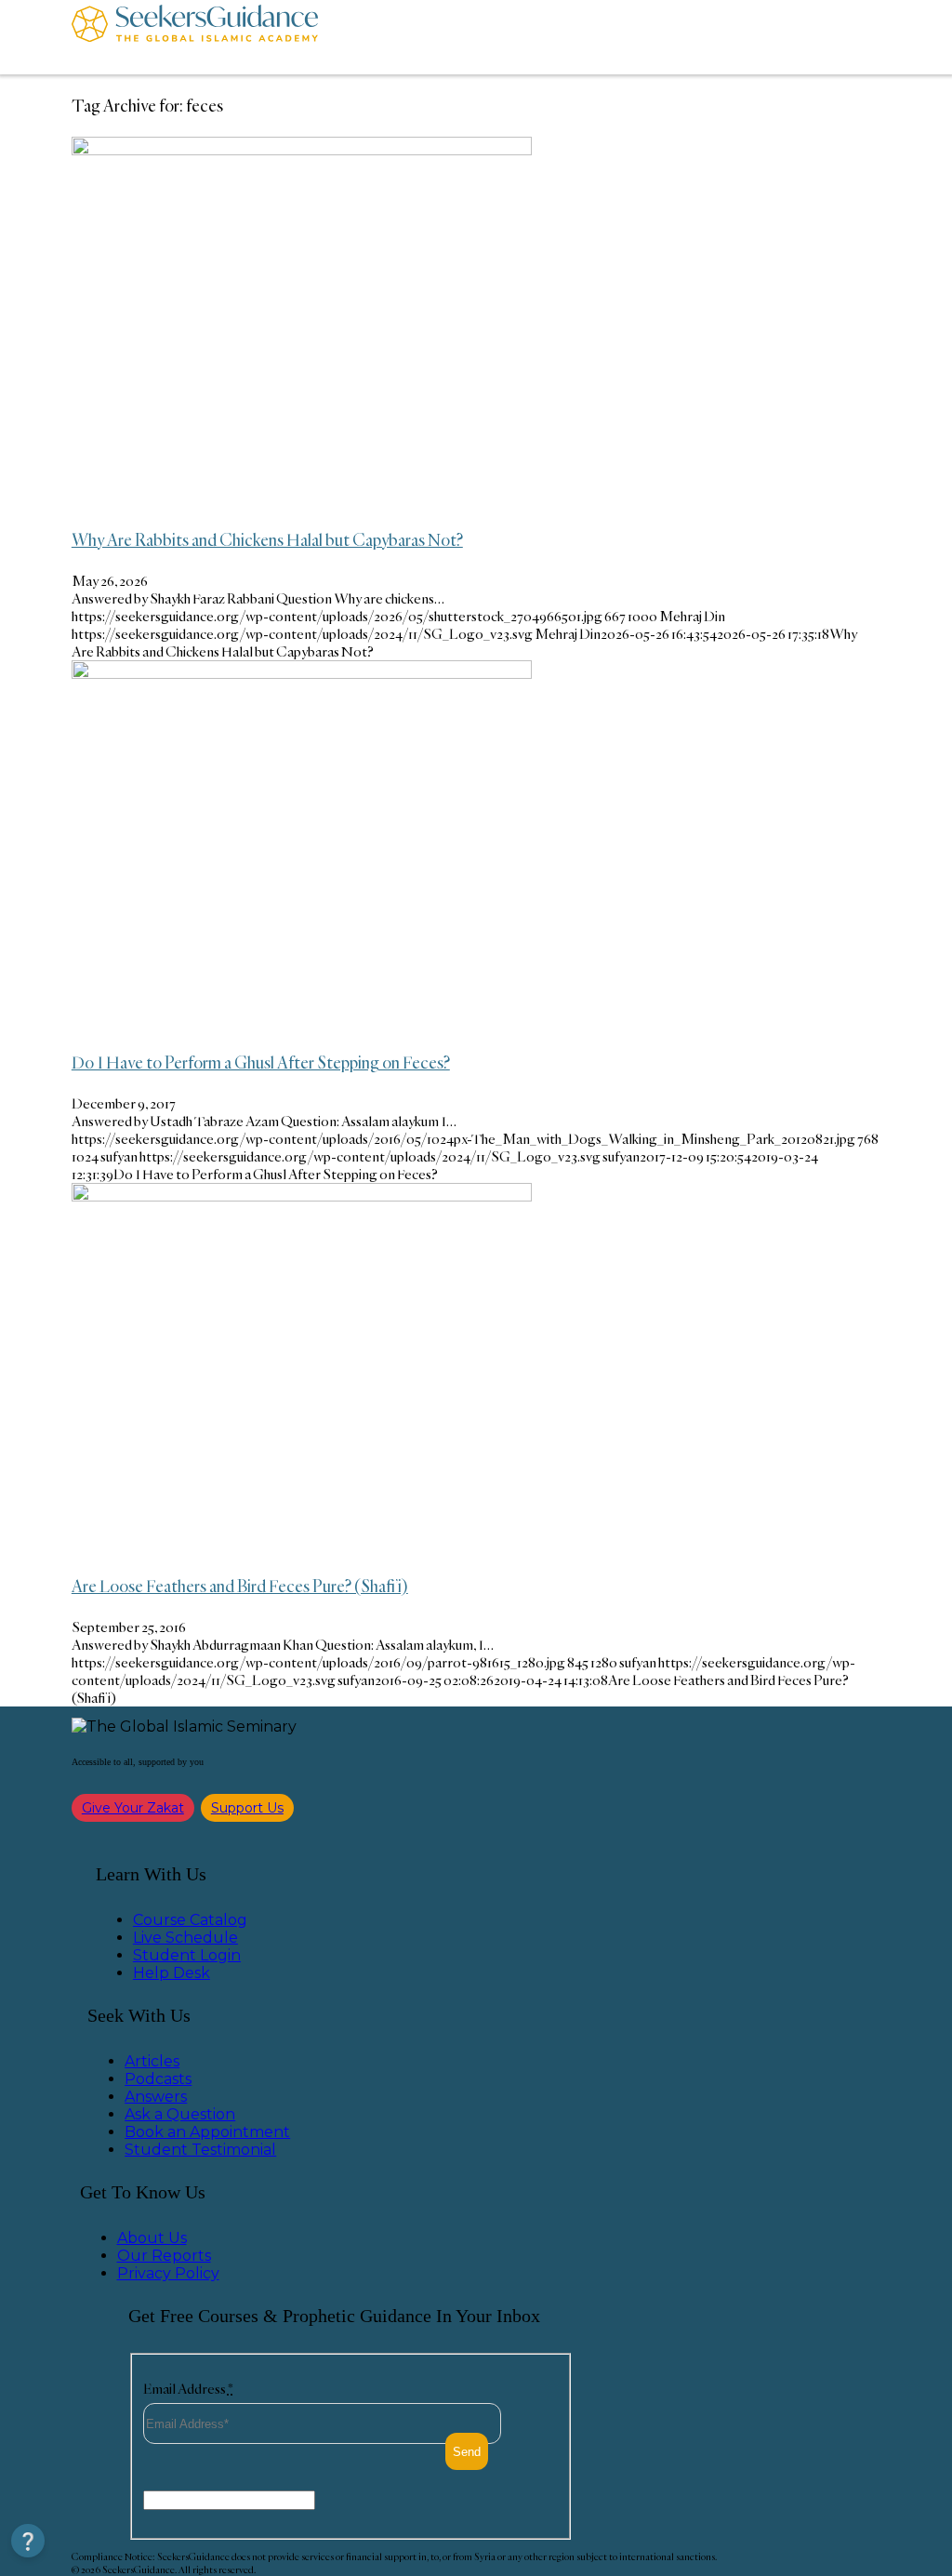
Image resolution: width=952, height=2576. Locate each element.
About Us (152, 2238)
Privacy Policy (168, 2273)
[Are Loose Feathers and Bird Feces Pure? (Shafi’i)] (302, 1196)
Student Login (187, 1955)
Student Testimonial (200, 2150)
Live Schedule (185, 1938)
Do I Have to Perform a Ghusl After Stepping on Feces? (261, 1062)
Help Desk (172, 1973)
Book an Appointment (207, 2132)
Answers (156, 2097)
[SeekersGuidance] (195, 37)
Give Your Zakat (133, 1808)
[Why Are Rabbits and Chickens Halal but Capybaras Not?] (302, 150)
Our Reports (164, 2256)
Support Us (247, 1808)
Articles (152, 2061)
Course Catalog (190, 1920)
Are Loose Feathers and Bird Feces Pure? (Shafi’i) (240, 1586)
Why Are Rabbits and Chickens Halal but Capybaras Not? (267, 539)
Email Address (188, 2389)
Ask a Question (180, 2114)
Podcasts (158, 2079)
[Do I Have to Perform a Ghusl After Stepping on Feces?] (302, 674)
